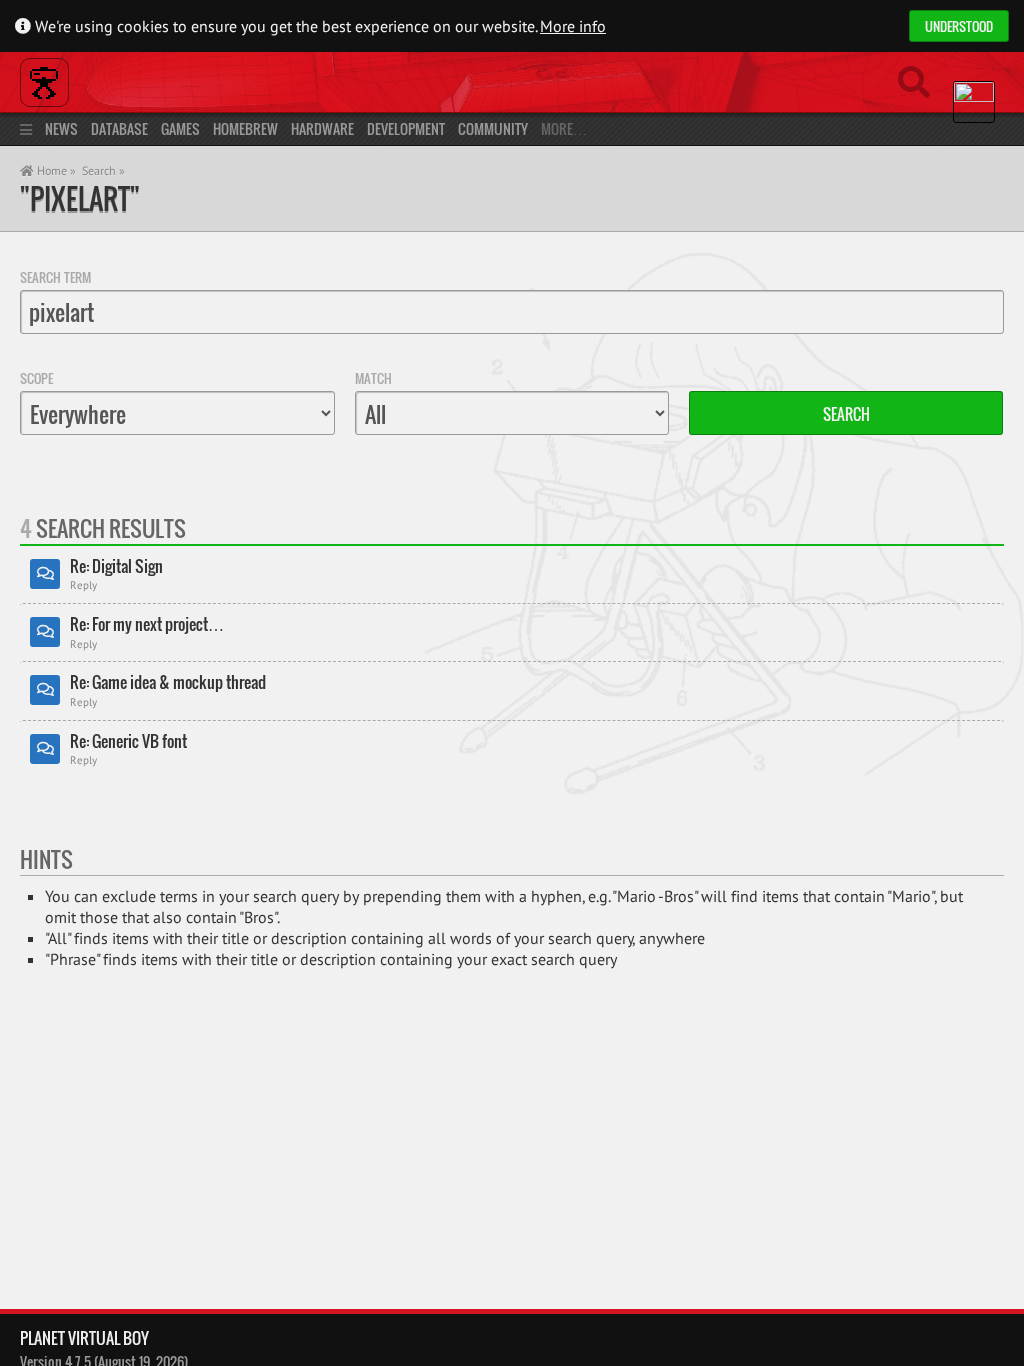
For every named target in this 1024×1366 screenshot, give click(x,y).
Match (373, 378)
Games (180, 128)
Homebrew (245, 128)
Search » (103, 170)
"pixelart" (80, 198)
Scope (36, 378)
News (61, 128)
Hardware (322, 128)
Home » (55, 170)
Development (406, 128)
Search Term (55, 277)
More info (573, 26)
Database (119, 128)
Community (493, 128)
